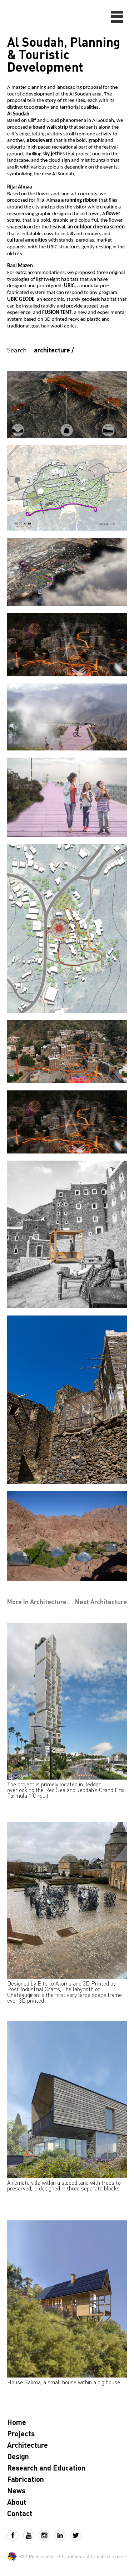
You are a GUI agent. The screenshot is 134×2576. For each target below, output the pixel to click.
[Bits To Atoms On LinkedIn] (62, 2535)
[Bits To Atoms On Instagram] (46, 2535)
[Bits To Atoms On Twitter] (76, 2535)
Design (18, 2456)
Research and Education (46, 2468)
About (17, 2502)
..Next (99, 1602)
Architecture (28, 2445)
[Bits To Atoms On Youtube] (31, 2535)
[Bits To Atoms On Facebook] (15, 2535)
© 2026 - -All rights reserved (73, 2557)
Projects (21, 2433)
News (16, 2490)
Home (17, 2422)
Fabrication (26, 2479)
